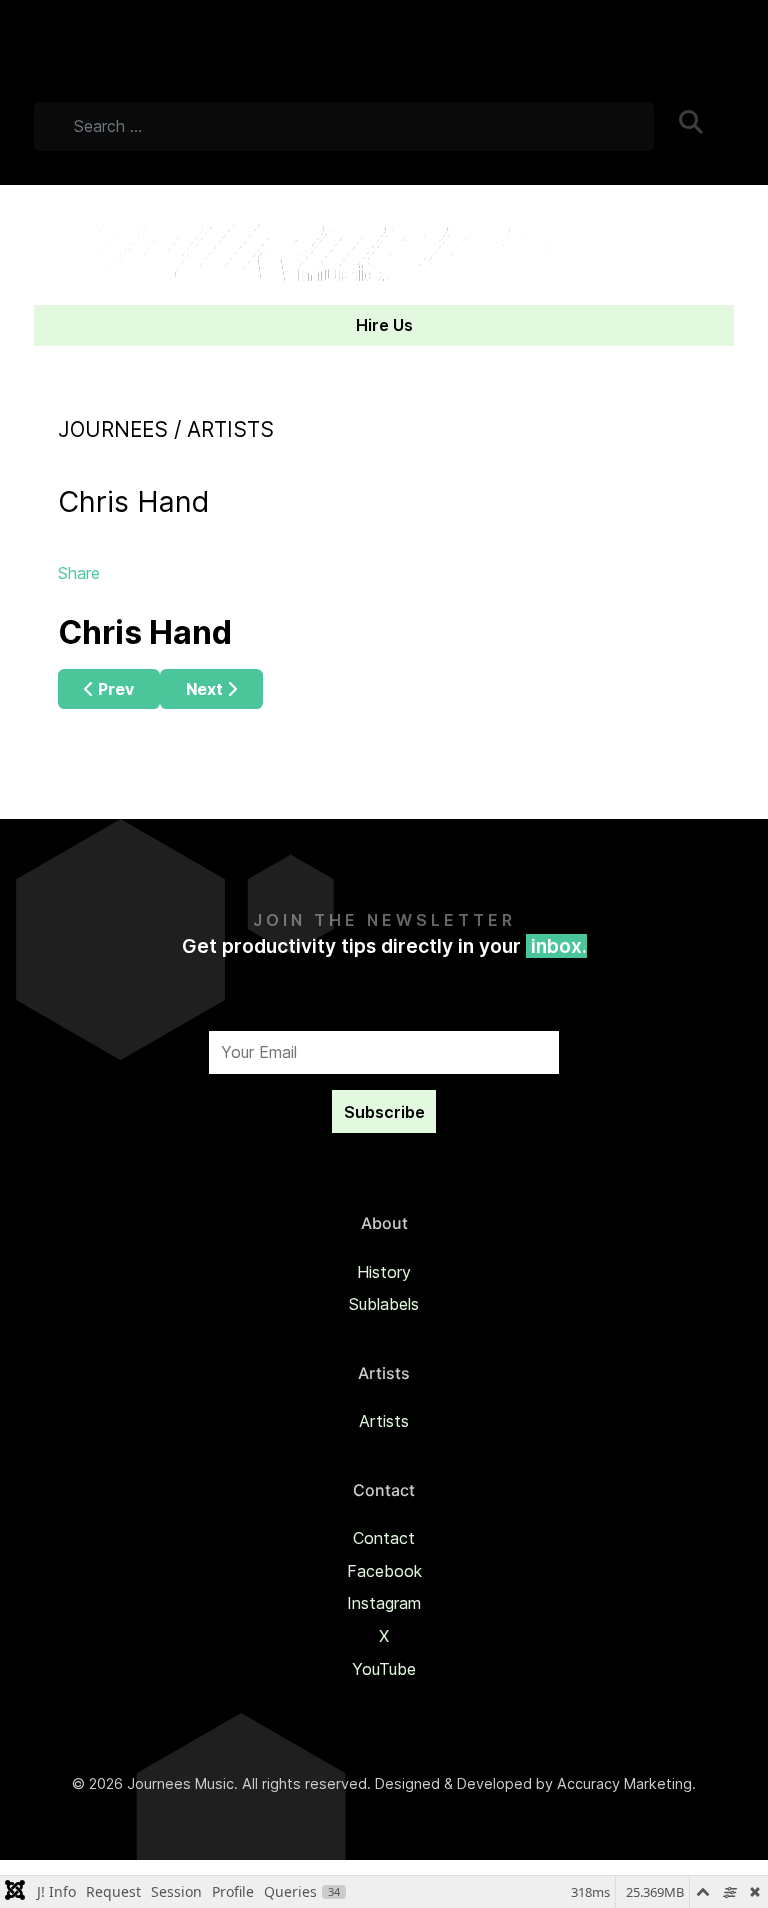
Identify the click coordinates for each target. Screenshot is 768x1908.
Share (79, 573)
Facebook (384, 1571)
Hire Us (384, 325)
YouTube (384, 1669)
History (384, 1272)
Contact (384, 1538)
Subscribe (384, 1112)
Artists (384, 1421)
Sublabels (384, 1304)
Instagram (384, 1603)
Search (705, 130)
